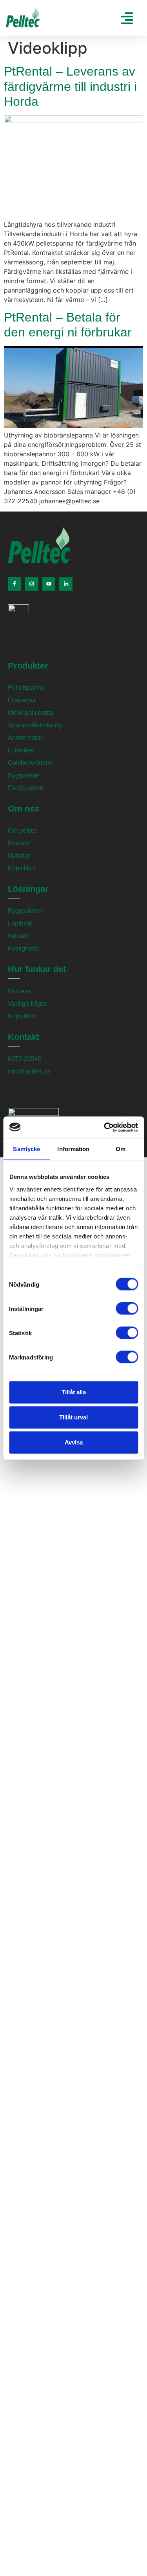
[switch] (127, 1309)
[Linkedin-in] (66, 584)
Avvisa (74, 1442)
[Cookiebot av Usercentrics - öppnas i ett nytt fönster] (105, 1127)
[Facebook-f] (15, 584)
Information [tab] (73, 1149)
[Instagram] (32, 584)
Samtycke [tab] (26, 1149)
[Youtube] (49, 584)
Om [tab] (121, 1149)
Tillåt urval (73, 1417)
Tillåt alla (74, 1392)
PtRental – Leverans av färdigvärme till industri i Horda (70, 86)
